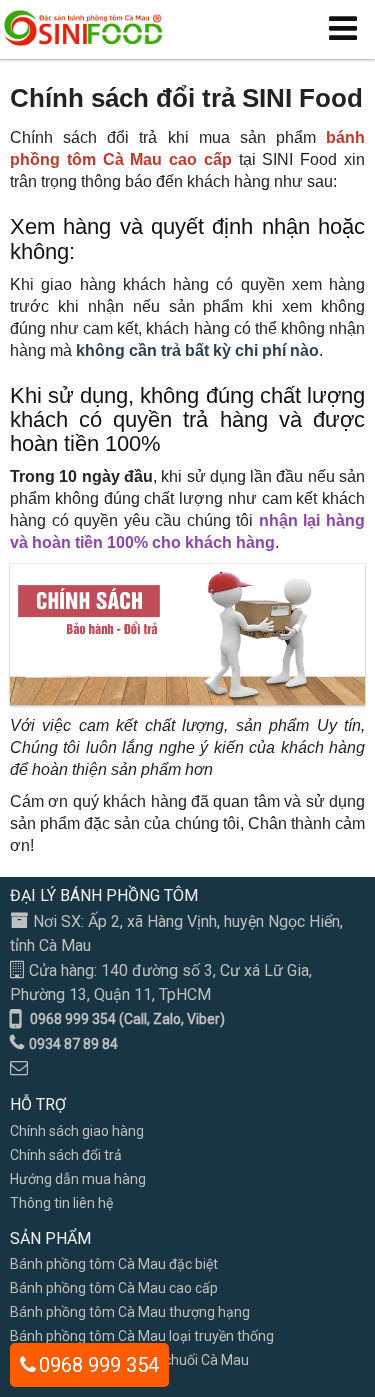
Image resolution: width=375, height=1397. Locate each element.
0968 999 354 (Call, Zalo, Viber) (127, 1019)
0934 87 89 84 (73, 1044)
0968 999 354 (99, 1365)
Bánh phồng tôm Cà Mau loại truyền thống (142, 1336)
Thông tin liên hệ (61, 1203)
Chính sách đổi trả (66, 1155)
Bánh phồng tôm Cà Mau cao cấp (114, 1288)
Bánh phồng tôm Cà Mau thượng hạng (130, 1312)
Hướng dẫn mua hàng (78, 1179)
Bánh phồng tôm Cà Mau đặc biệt (114, 1264)
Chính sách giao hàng (77, 1131)
